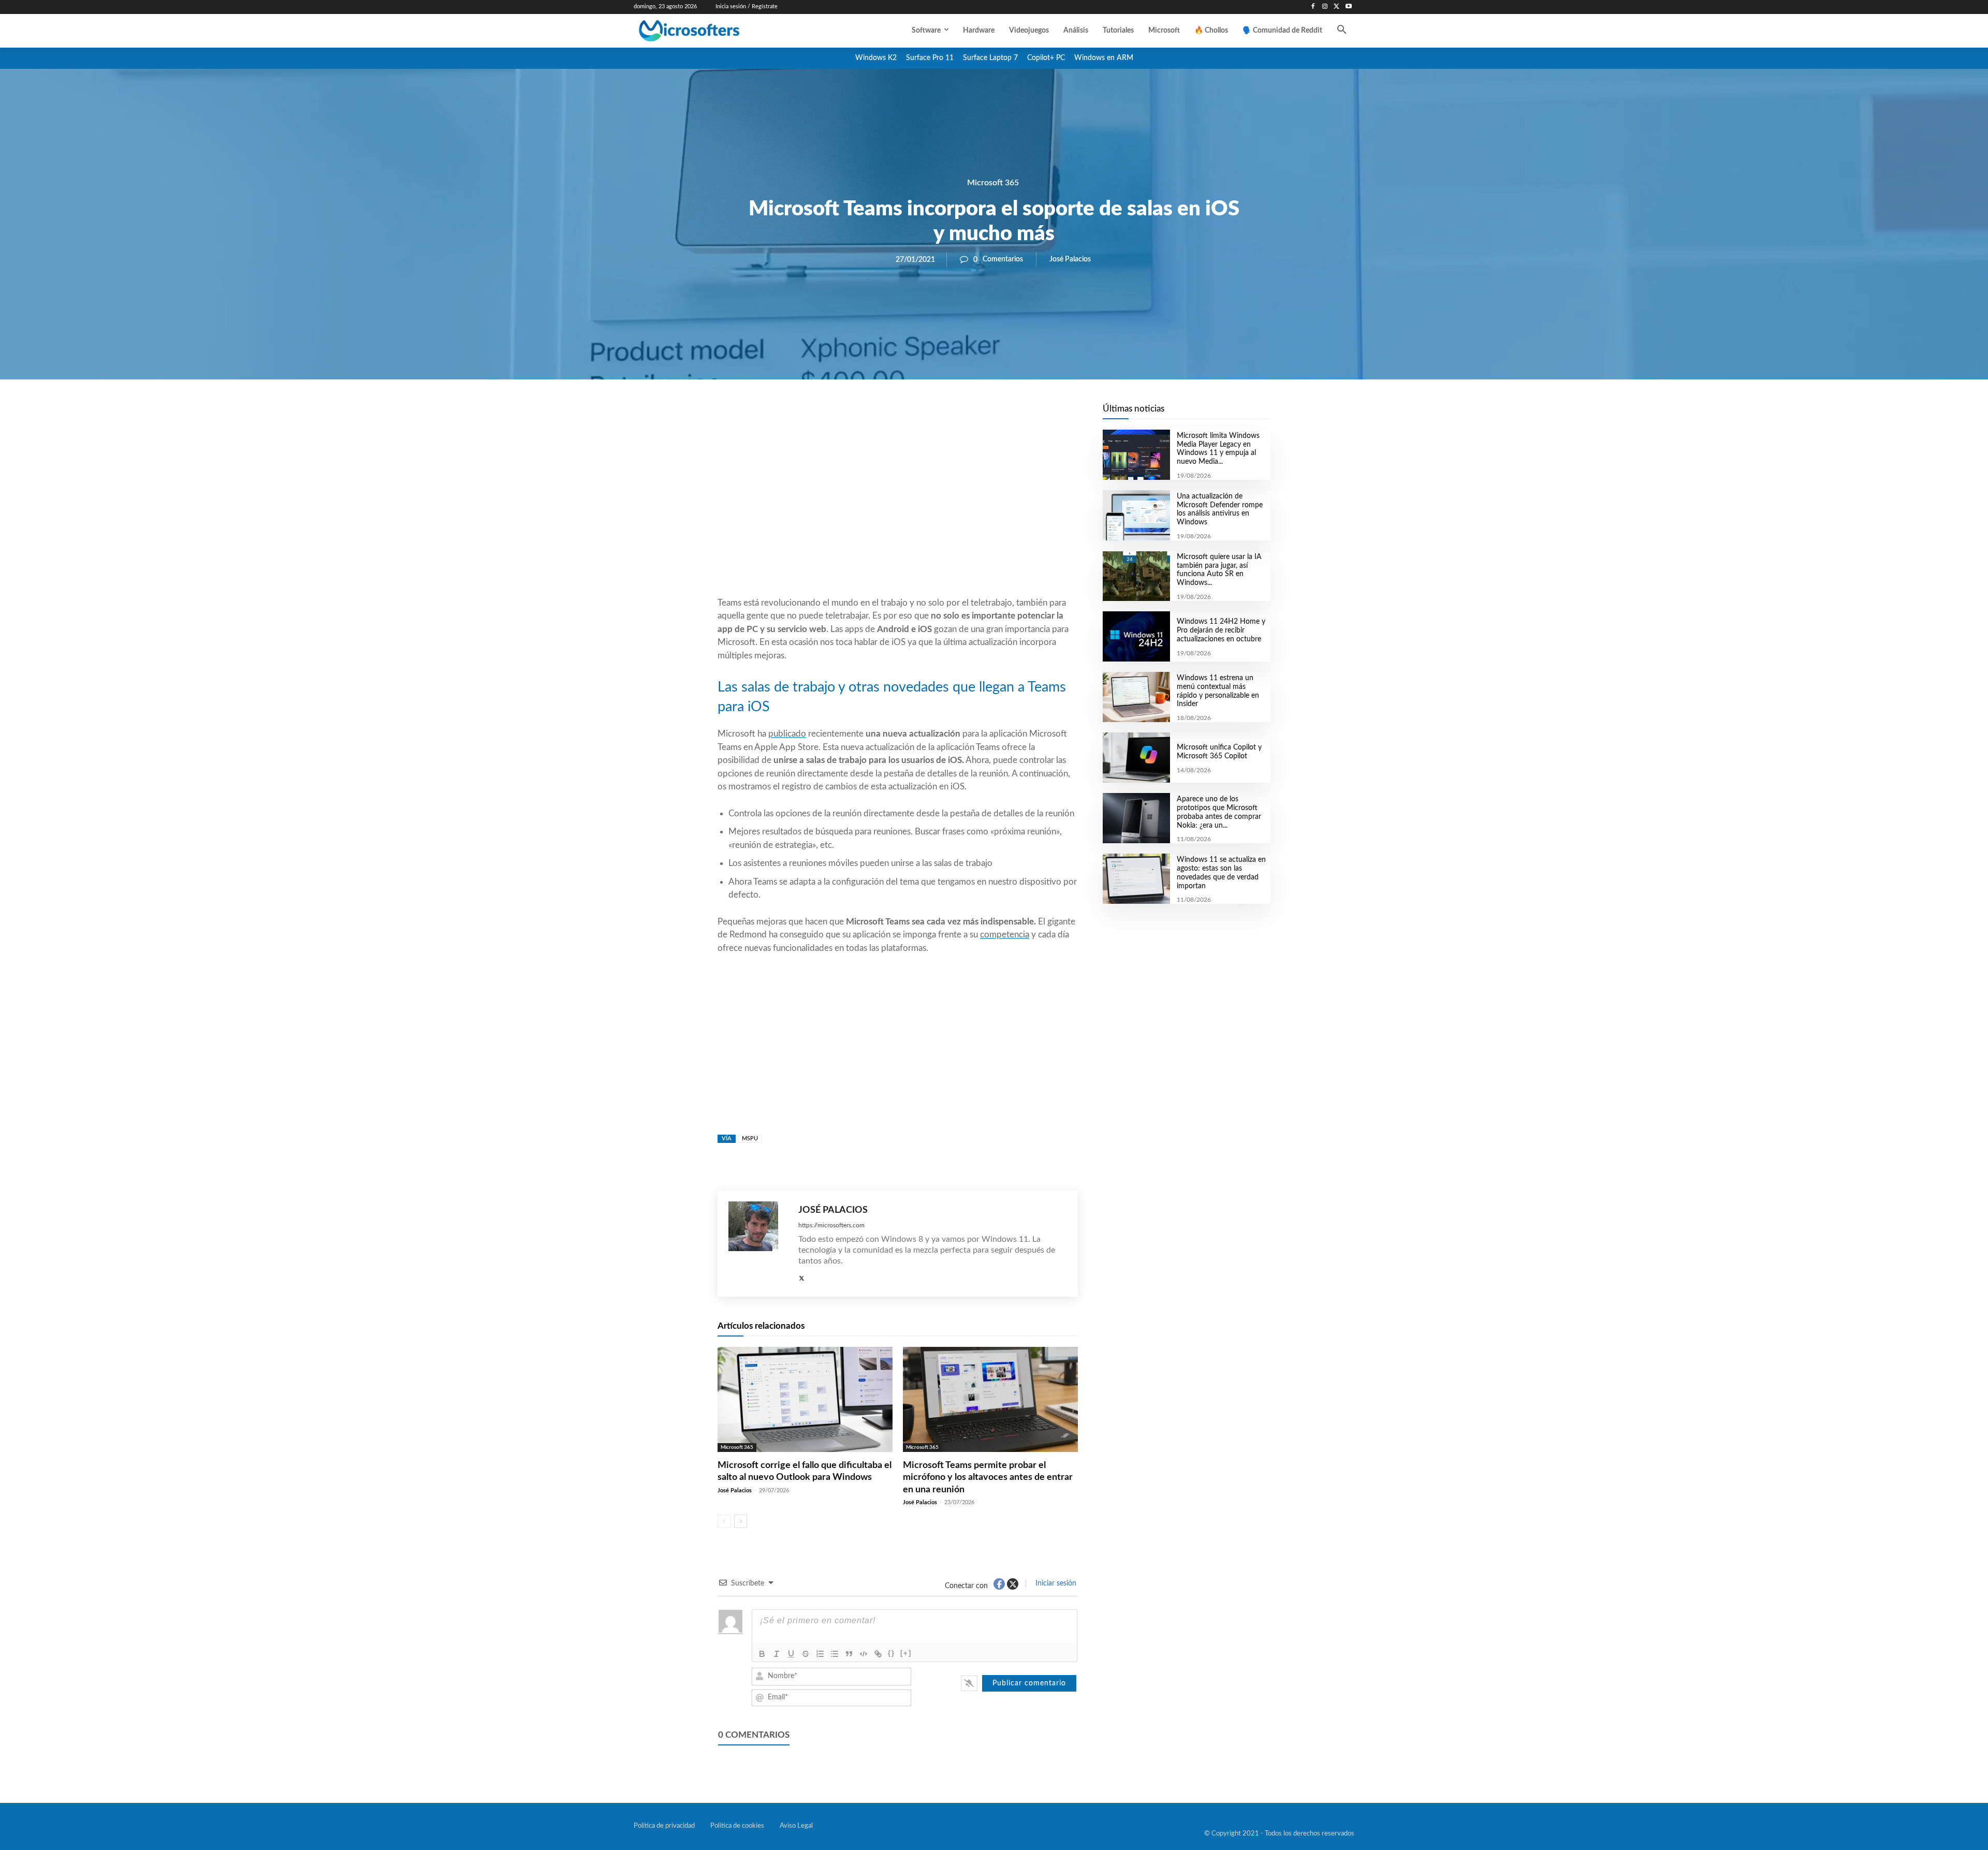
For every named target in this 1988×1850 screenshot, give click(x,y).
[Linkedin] (957, 415)
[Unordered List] (835, 1654)
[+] (906, 1653)
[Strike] (806, 1654)
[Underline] (791, 1654)
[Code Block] (864, 1654)
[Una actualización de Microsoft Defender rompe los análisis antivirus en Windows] (1136, 515)
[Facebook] (1313, 7)
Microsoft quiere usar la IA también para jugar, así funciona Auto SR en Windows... (1219, 570)
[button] (1342, 31)
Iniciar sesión (1055, 1583)
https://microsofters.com (831, 1225)
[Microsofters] (713, 31)
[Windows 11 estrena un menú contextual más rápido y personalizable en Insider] (1136, 697)
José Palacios (1070, 259)
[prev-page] (724, 1521)
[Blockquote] (849, 1654)
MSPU (750, 1139)
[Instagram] (1325, 7)
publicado (787, 734)
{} (891, 1653)
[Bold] (762, 1654)
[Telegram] (981, 415)
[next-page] (741, 1521)
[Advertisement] (898, 513)
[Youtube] (1348, 7)
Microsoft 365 (993, 183)
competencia (1005, 935)
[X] (1336, 7)
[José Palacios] (758, 1244)
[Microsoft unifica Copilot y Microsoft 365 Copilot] (1136, 758)
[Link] (878, 1654)
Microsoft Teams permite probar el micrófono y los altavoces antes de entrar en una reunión (988, 1478)
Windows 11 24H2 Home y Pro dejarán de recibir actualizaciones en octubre (1221, 630)
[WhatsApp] (933, 415)
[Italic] (777, 1654)
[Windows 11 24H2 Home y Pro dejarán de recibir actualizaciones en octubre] (1136, 636)
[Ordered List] (820, 1654)
